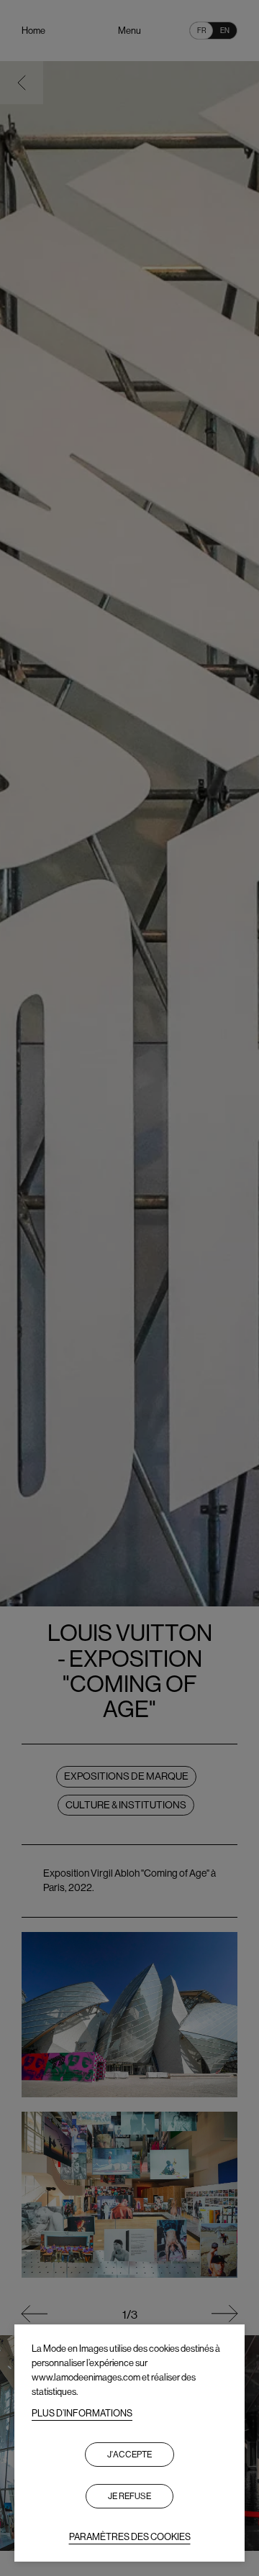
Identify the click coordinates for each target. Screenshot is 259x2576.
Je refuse (129, 2496)
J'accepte (129, 2455)
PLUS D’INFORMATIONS (82, 2413)
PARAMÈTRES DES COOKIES (130, 2537)
